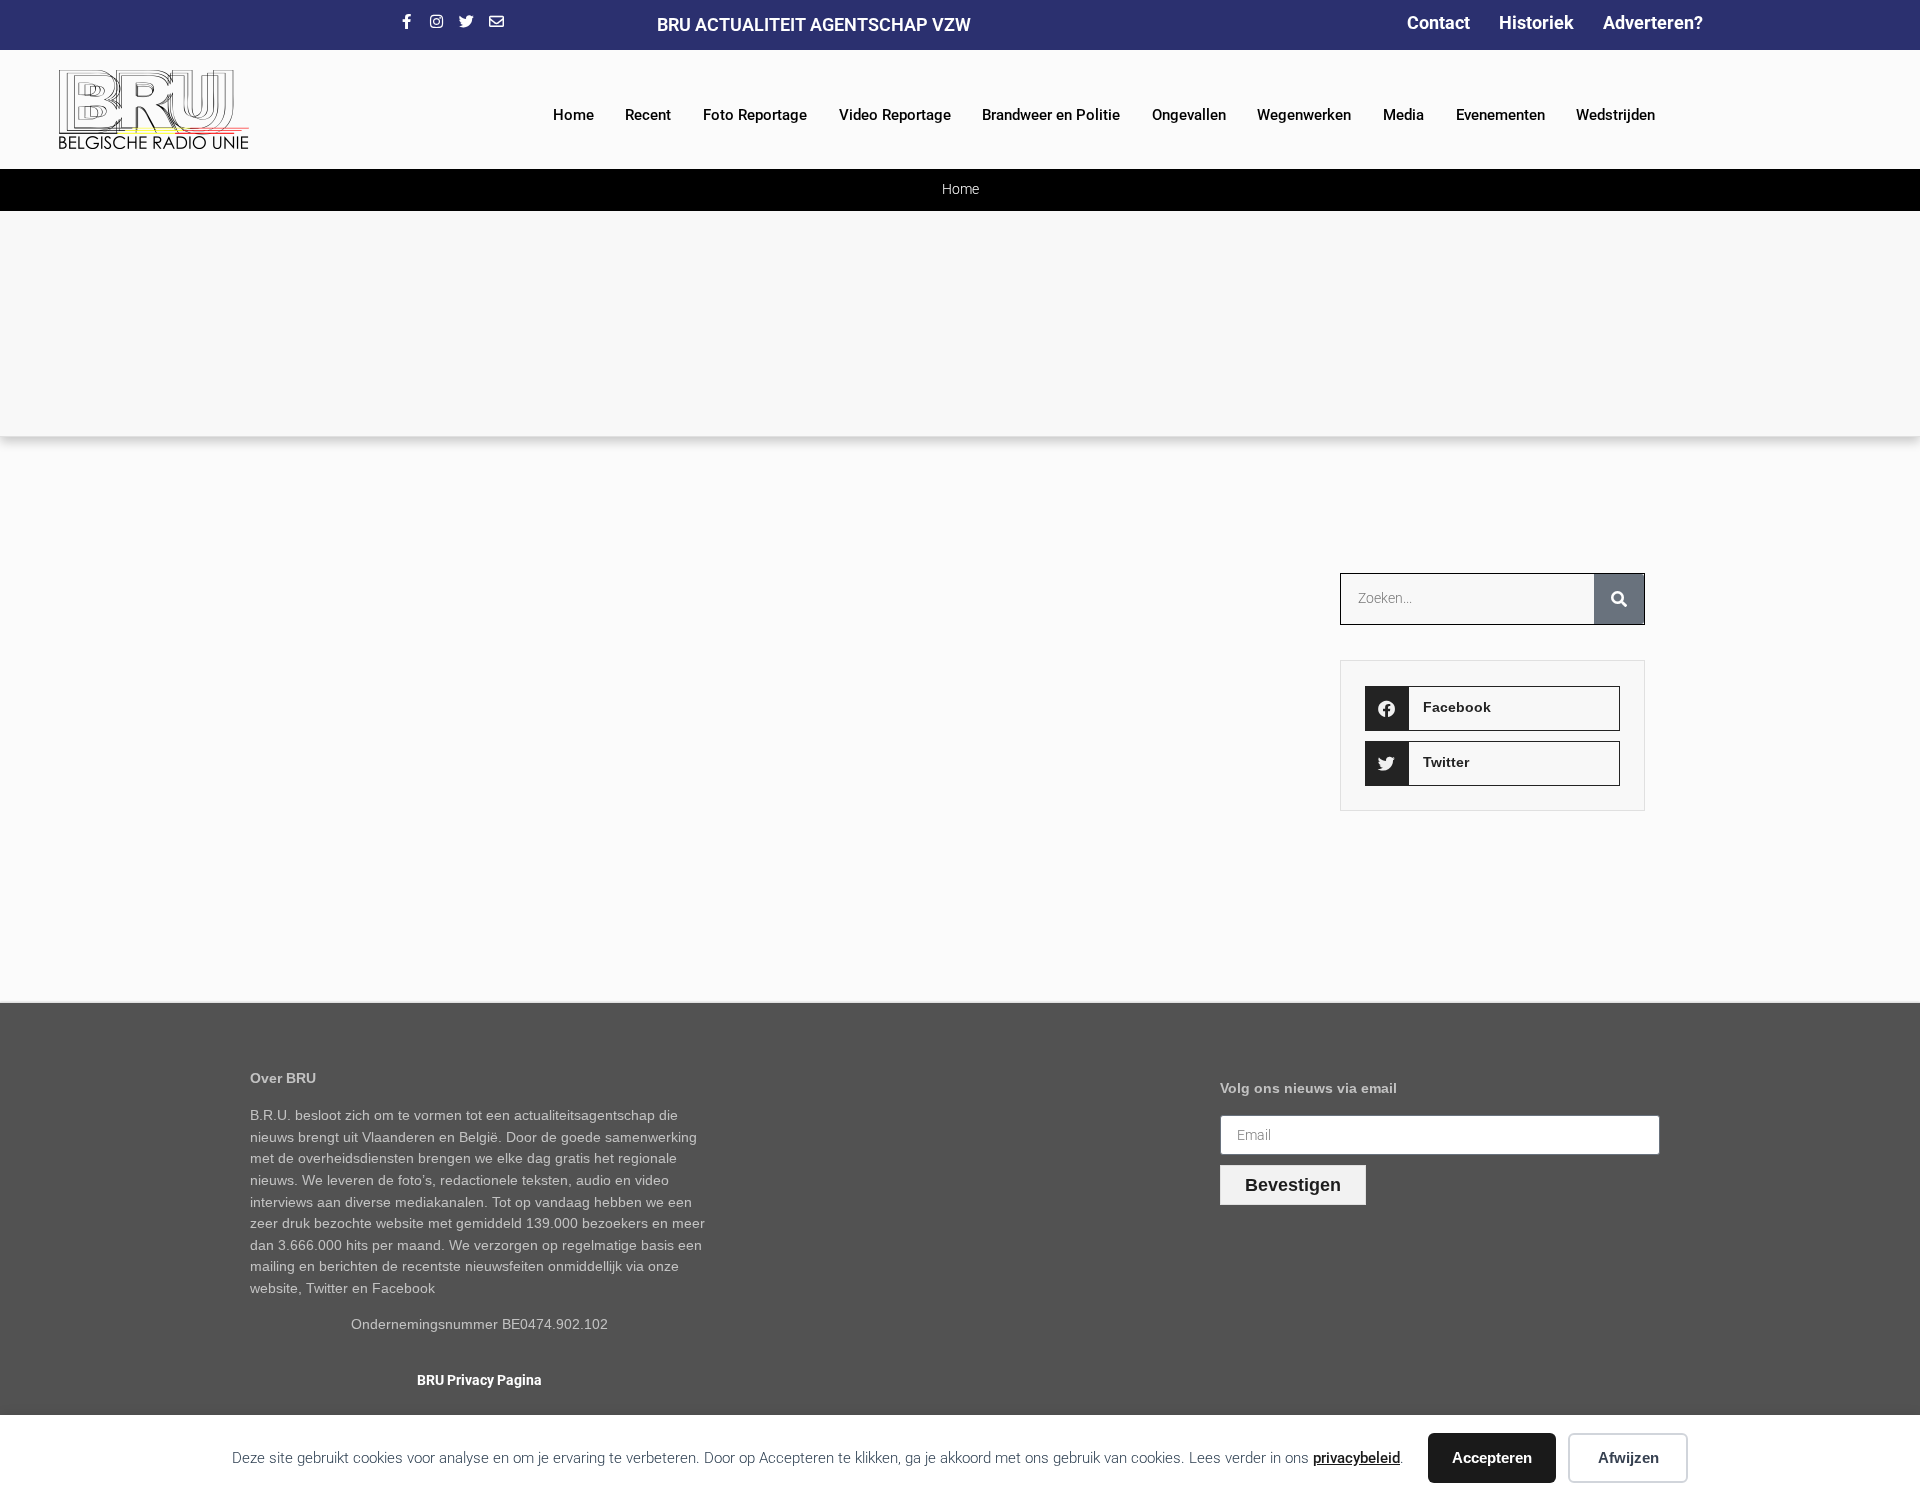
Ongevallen (1189, 115)
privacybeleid (1356, 1458)
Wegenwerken (1304, 115)
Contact (1438, 22)
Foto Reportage (755, 115)
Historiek (1536, 22)
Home (573, 115)
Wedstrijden (1615, 115)
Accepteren (1492, 1457)
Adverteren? (1653, 22)
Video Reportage (895, 115)
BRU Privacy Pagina (479, 1380)
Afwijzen (1628, 1457)
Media (1403, 115)
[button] (1492, 708)
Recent (648, 115)
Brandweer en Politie (1051, 115)
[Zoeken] (1619, 599)
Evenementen (1500, 115)
